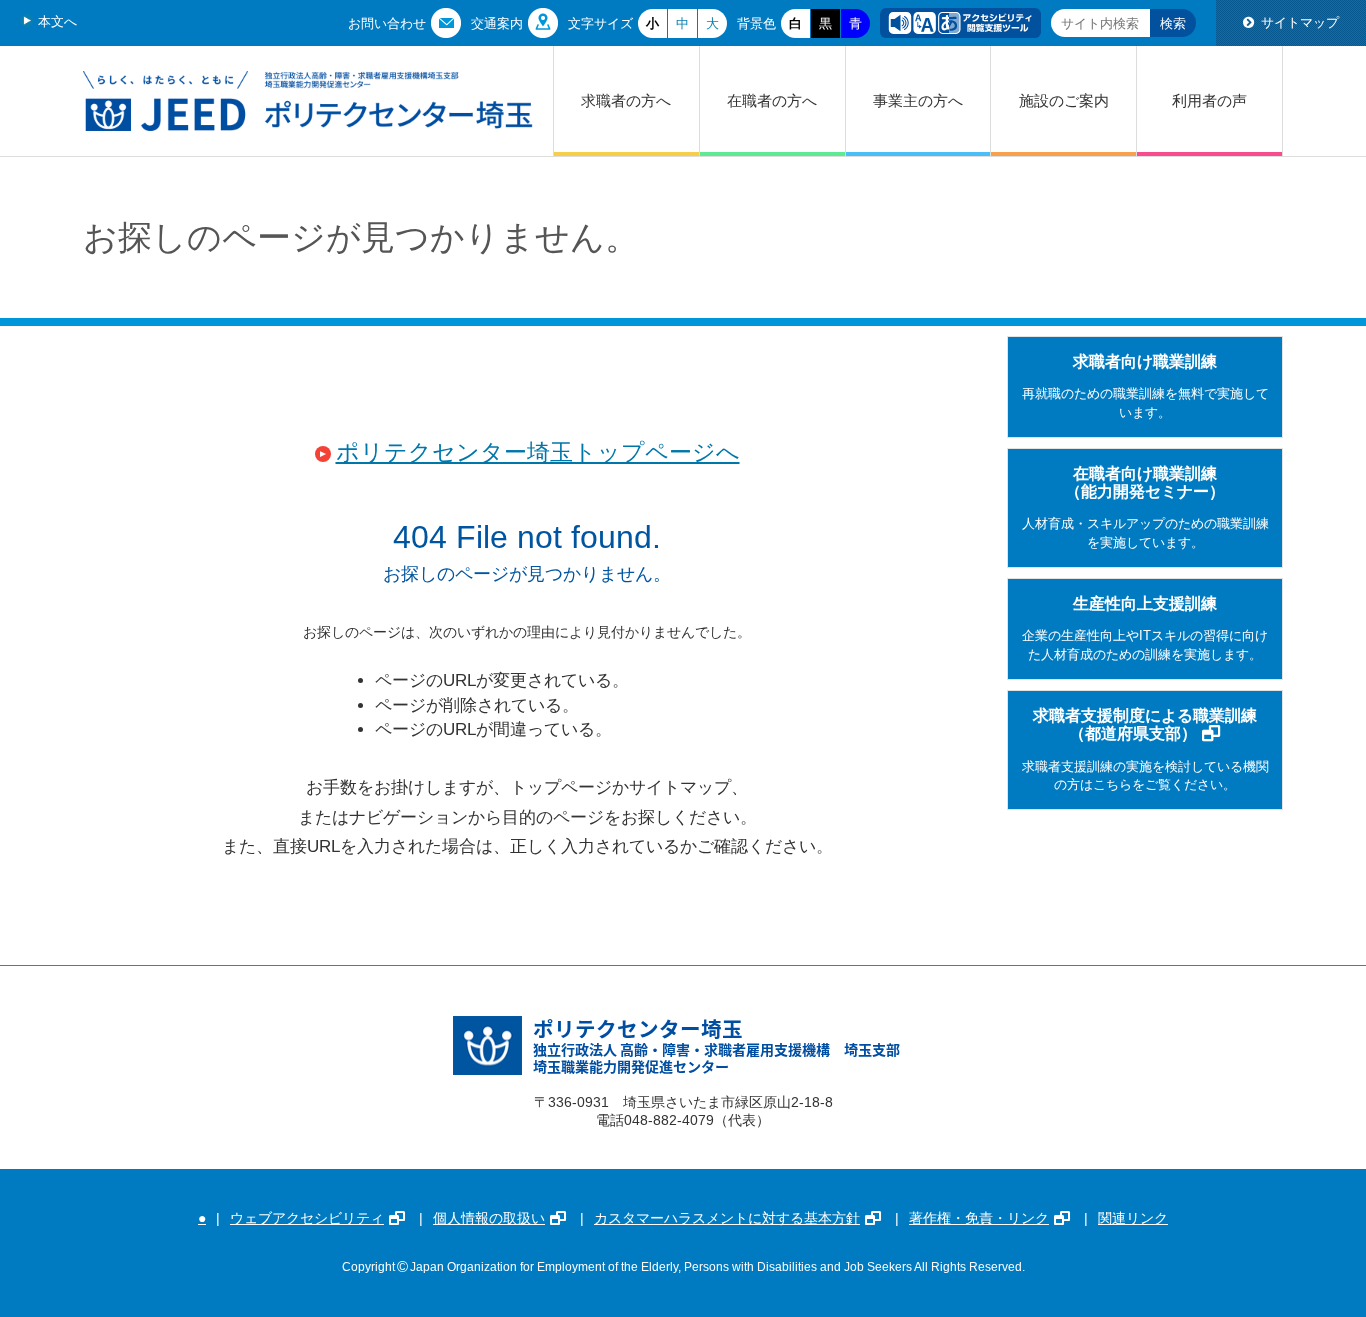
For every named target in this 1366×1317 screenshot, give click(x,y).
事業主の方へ (918, 100)
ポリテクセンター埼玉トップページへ (538, 452)
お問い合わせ (387, 23)
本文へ (57, 21)
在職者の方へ (772, 100)
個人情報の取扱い (489, 1218)
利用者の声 (1209, 100)
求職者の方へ (626, 100)
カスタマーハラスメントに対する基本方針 (727, 1218)
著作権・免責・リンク (979, 1218)
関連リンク (1133, 1218)
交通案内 (497, 23)
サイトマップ (1300, 22)
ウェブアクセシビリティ (307, 1218)
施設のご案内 (1064, 100)
